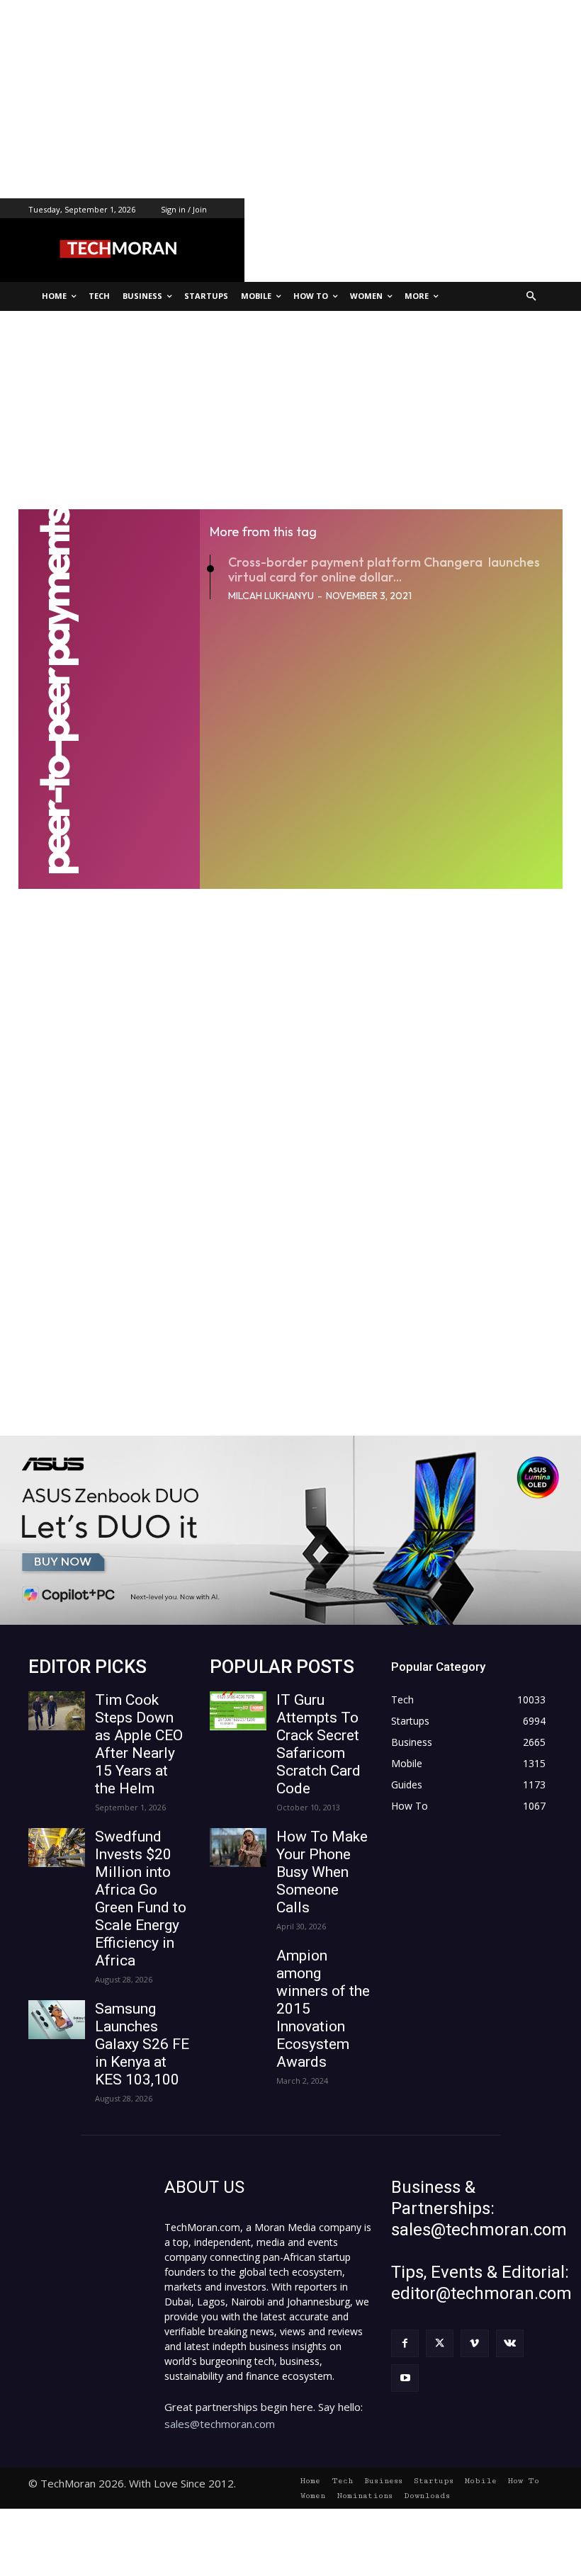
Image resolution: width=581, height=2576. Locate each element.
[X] (440, 2343)
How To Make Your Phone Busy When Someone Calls (322, 1872)
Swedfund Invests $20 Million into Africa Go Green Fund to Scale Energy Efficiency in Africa (141, 1899)
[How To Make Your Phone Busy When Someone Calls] (238, 1848)
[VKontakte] (510, 2343)
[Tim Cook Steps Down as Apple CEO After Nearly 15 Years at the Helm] (57, 1711)
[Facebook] (405, 2343)
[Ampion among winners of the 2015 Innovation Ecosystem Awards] (238, 1967)
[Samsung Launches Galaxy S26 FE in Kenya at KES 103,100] (57, 2020)
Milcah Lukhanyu (271, 596)
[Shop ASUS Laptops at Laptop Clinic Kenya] (290, 1530)
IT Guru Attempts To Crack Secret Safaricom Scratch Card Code (318, 1744)
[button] (532, 296)
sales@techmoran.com (220, 2424)
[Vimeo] (474, 2343)
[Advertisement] (290, 99)
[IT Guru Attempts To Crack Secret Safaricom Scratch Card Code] (238, 1711)
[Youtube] (405, 2378)
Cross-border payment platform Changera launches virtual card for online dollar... (384, 570)
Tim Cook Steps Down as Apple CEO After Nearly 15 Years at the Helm (139, 1744)
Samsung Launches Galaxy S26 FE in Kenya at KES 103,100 (142, 2044)
